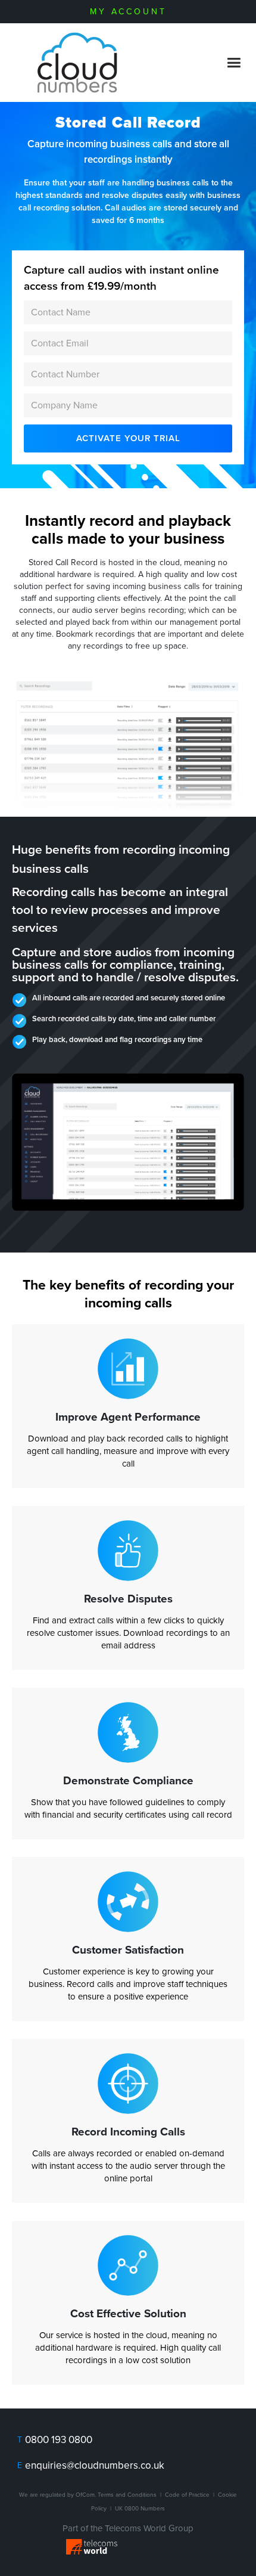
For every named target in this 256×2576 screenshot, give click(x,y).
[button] (234, 63)
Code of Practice (187, 2495)
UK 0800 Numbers (140, 2509)
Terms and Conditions (127, 2495)
